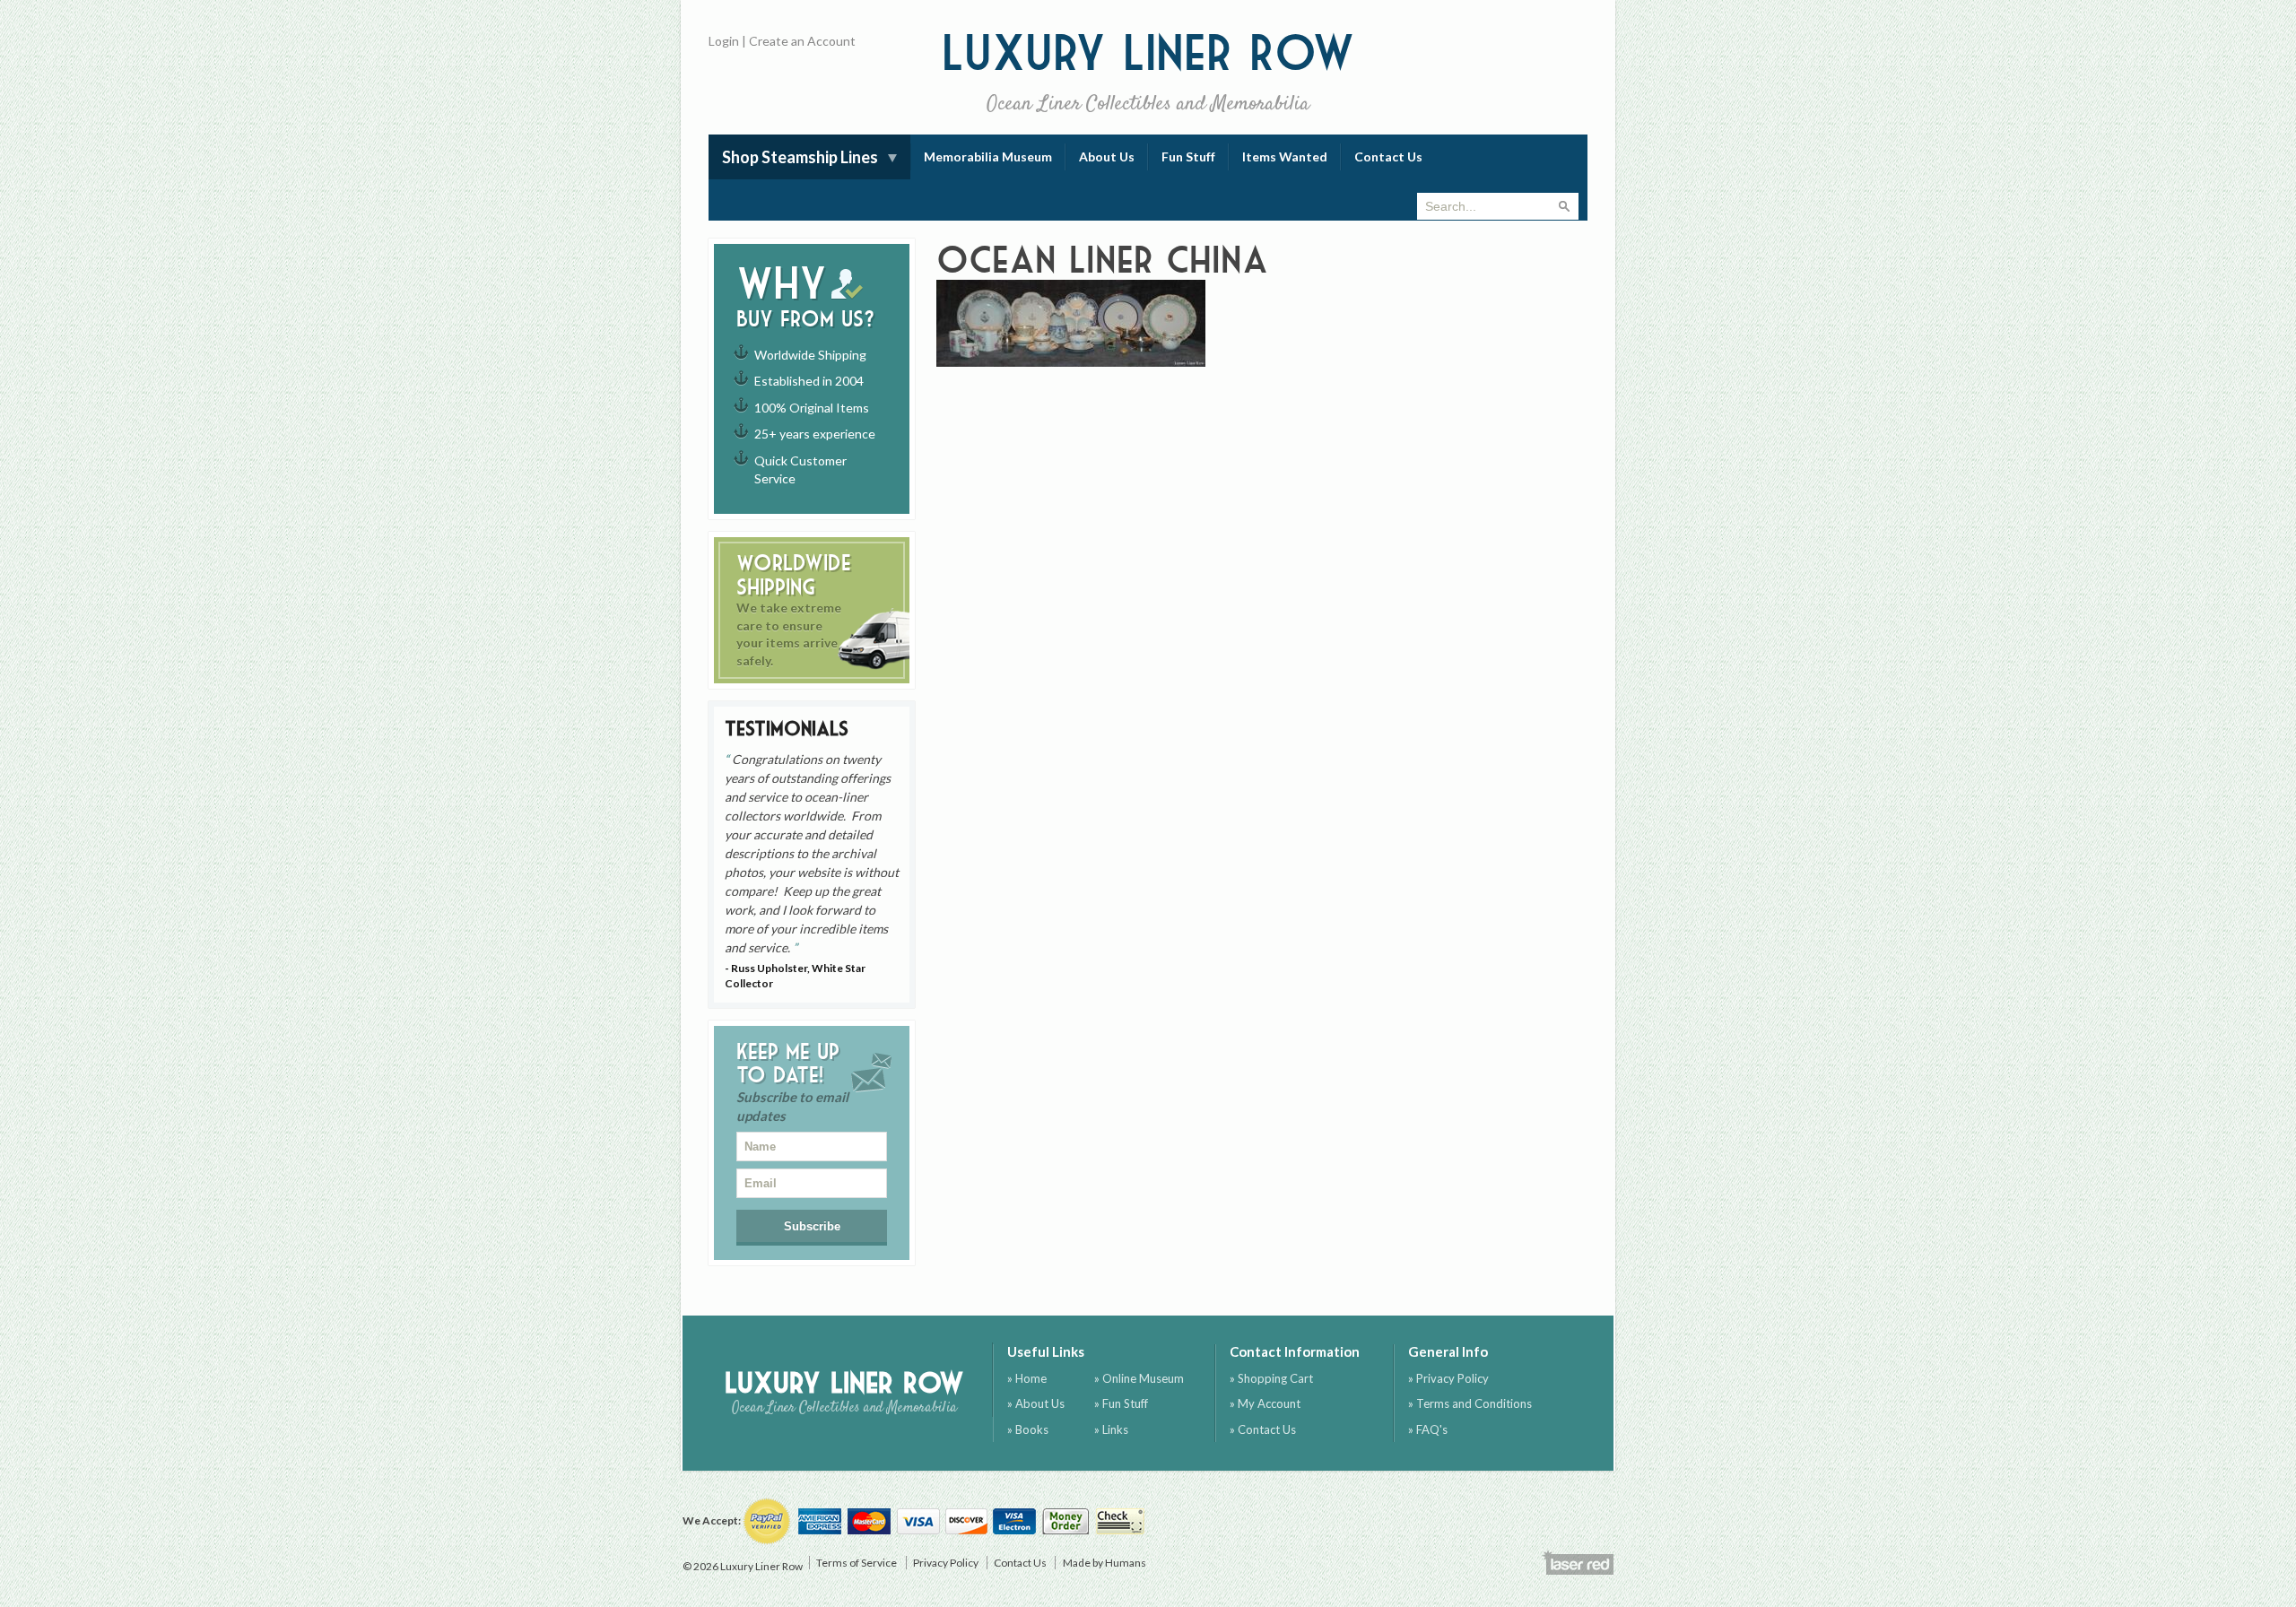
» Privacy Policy (1448, 1378)
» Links (1111, 1429)
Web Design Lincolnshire (1578, 1562)
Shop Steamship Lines (800, 157)
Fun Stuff (1188, 156)
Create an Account (802, 41)
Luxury (1148, 71)
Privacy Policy (946, 1563)
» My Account (1265, 1403)
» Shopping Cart (1271, 1378)
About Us (1107, 156)
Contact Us (1388, 156)
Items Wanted (1285, 156)
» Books (1028, 1429)
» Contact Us (1263, 1429)
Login (724, 41)
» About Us (1036, 1403)
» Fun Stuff (1121, 1403)
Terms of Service (857, 1563)
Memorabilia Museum (988, 156)
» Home (1027, 1378)
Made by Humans (1105, 1563)
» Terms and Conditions (1470, 1403)
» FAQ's (1428, 1429)
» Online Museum (1139, 1378)
